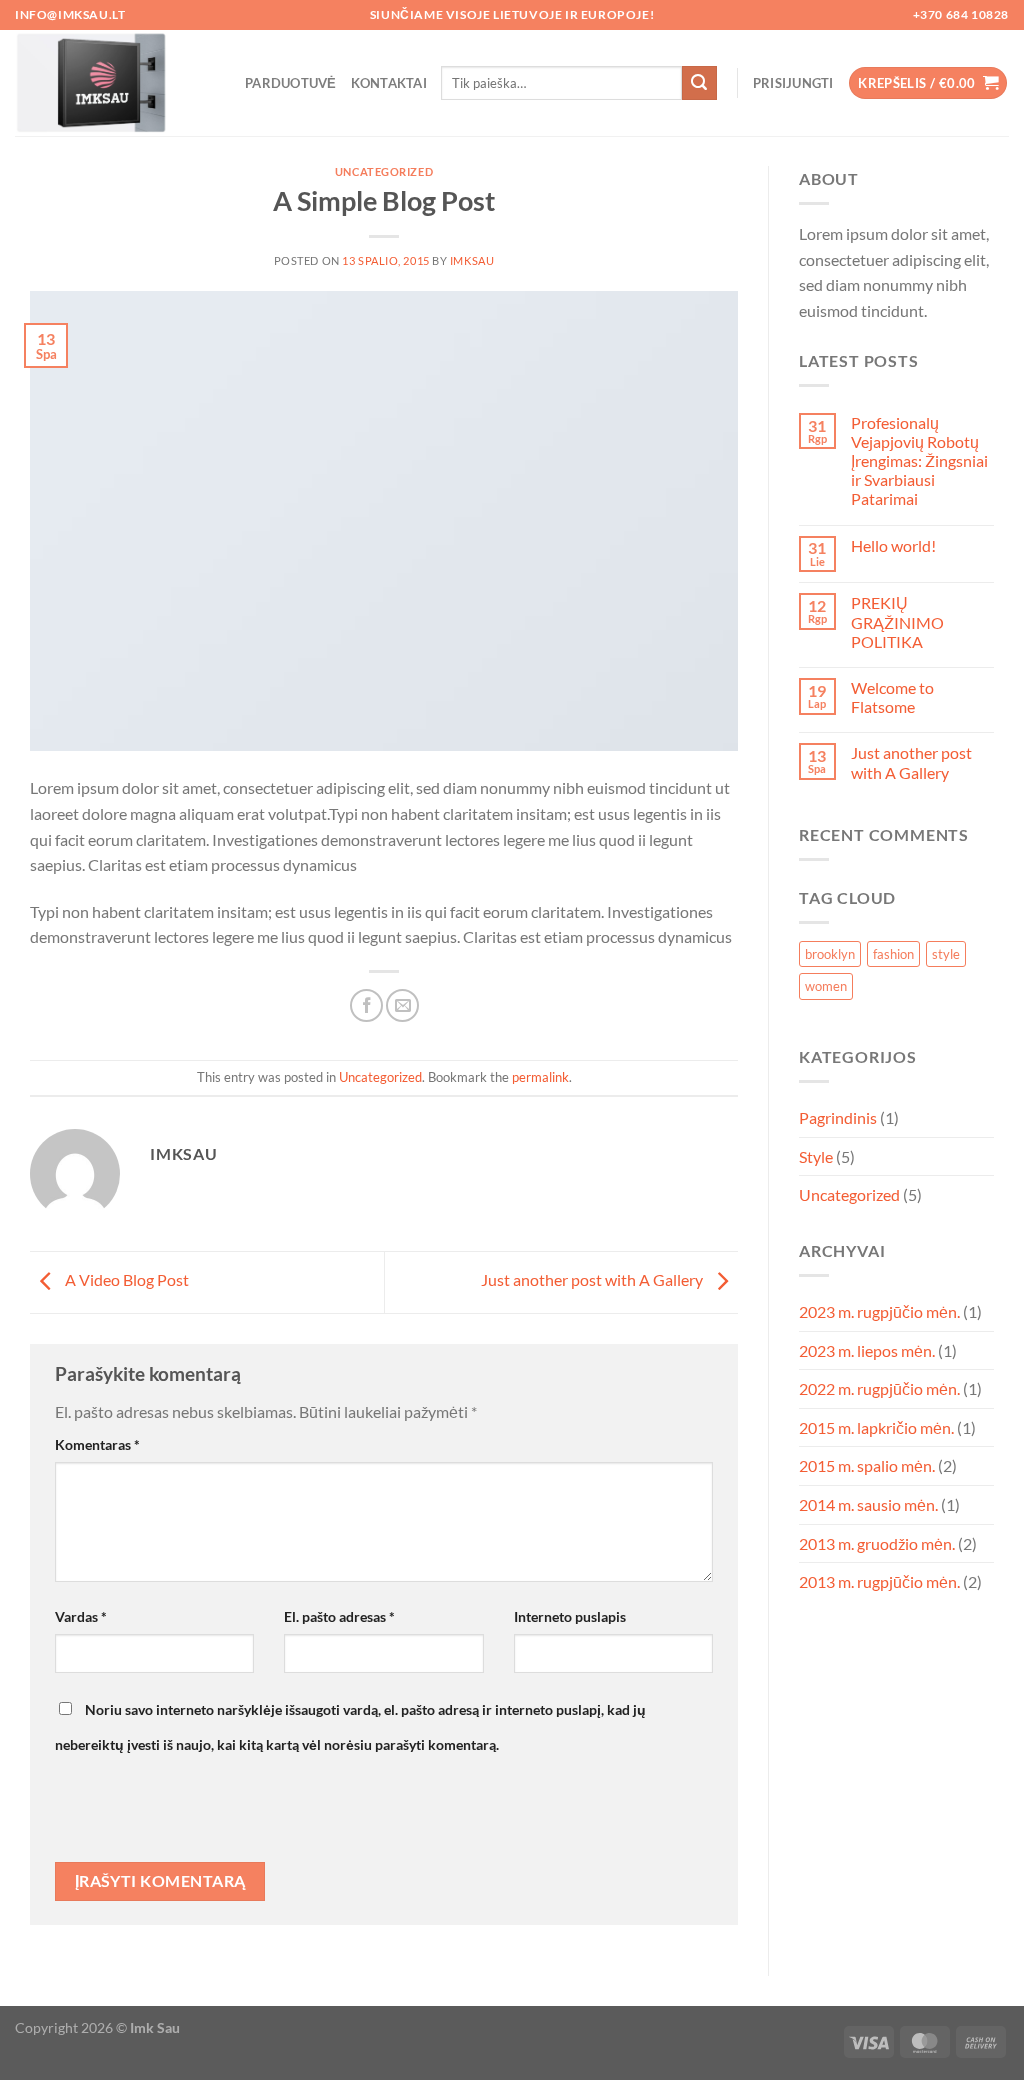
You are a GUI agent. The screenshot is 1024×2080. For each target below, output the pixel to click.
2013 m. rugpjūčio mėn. (879, 1581)
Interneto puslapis (570, 1616)
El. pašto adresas (339, 1616)
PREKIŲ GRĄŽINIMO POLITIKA (897, 621)
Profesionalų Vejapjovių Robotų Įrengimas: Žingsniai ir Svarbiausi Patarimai (919, 461)
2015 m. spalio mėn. (867, 1465)
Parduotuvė (291, 83)
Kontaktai (389, 83)
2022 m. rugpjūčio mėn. (879, 1388)
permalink (540, 1077)
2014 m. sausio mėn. (868, 1504)
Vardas (81, 1616)
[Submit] (699, 83)
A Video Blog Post (125, 1280)
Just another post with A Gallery (593, 1280)
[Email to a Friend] (402, 1005)
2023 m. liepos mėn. (867, 1350)
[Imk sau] (115, 83)
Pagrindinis (838, 1117)
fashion (893, 954)
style (946, 954)
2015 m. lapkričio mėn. (876, 1427)
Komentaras (97, 1444)
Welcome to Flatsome (892, 697)
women (826, 986)
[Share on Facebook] (366, 1005)
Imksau (472, 260)
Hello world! (893, 545)
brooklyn (830, 954)
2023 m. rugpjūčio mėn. (879, 1311)
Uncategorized (384, 171)
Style (816, 1156)
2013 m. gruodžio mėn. (877, 1543)
